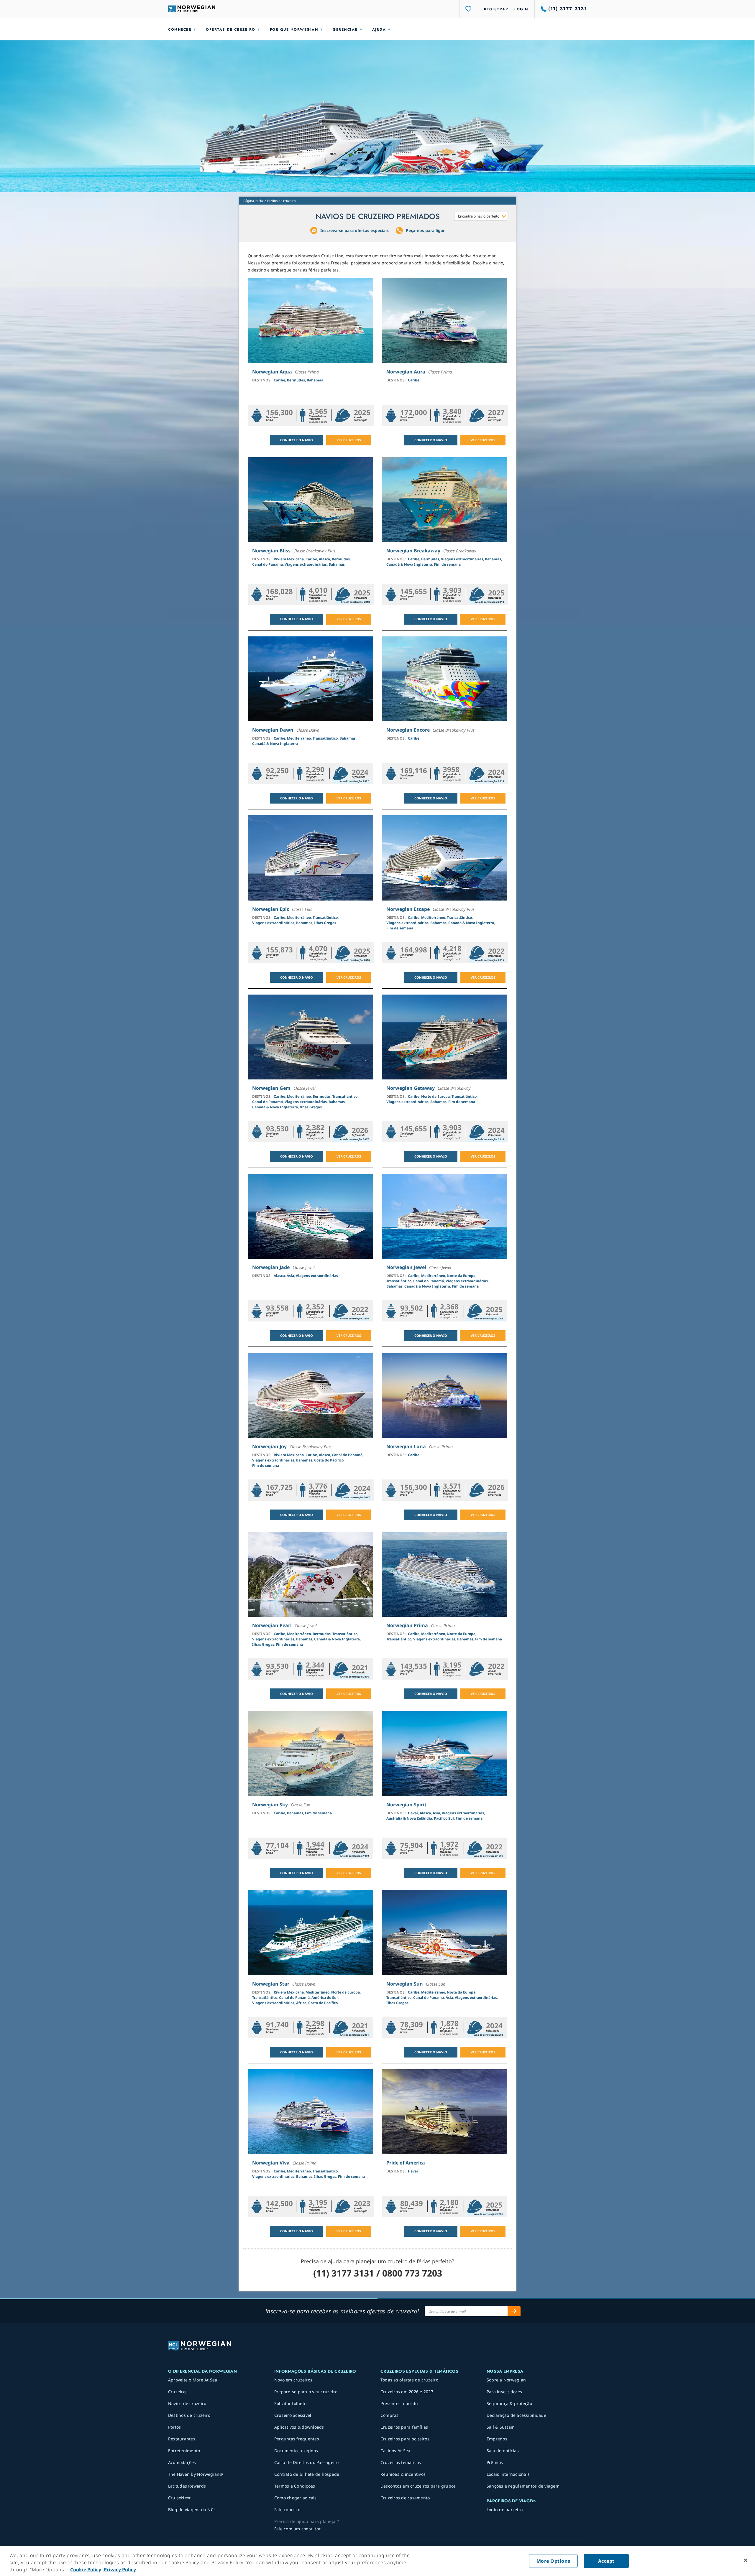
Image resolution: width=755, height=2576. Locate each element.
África (301, 2003)
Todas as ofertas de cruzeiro (409, 2380)
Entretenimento (184, 2451)
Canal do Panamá (267, 564)
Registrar (496, 9)
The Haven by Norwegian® (196, 2474)
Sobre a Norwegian (506, 2380)
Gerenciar (345, 29)
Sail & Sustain (501, 2427)
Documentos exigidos (296, 2451)
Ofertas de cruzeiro (231, 29)
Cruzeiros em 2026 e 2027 (407, 2392)
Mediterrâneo (299, 738)
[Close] (746, 2560)
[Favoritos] (469, 9)
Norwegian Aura (406, 372)
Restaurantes (182, 2439)
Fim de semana (447, 564)
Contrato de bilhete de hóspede (307, 2474)
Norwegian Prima (407, 1625)
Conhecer (180, 29)
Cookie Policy (86, 2570)
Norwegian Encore (408, 730)
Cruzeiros (178, 2392)
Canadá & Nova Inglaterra (409, 564)
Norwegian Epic (271, 909)
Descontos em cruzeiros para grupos (418, 2486)
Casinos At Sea (395, 2451)
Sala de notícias (503, 2451)
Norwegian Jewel (406, 1267)
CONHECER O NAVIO (297, 440)
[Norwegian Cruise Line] (192, 9)
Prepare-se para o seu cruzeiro (306, 2392)
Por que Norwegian (294, 29)
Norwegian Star (271, 1984)
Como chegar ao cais (296, 2498)
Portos (175, 2427)
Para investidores (504, 2392)
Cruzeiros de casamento (405, 2498)
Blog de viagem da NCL (192, 2510)
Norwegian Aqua (272, 372)
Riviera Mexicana (289, 559)
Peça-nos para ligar (425, 230)
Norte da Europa (435, 1096)
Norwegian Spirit (406, 1805)
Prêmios (495, 2462)
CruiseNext (179, 2498)
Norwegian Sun (405, 1984)
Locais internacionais (508, 2474)
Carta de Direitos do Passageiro (307, 2462)
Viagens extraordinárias (306, 564)
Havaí (413, 1813)
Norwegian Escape (408, 909)
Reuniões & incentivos (403, 2474)
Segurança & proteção (509, 2403)
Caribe (279, 380)
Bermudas (296, 380)
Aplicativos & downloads (299, 2427)
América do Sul (325, 1998)
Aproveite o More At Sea (193, 2380)
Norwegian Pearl (272, 1625)
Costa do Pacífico (329, 1460)
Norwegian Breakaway (413, 551)
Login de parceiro (505, 2510)
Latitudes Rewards (187, 2486)
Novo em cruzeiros (293, 2380)
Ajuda (379, 29)
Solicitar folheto (290, 2403)
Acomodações (182, 2462)
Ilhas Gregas (325, 923)
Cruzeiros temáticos (401, 2462)
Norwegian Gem (271, 1088)
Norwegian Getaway (411, 1088)
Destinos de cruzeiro (189, 2415)
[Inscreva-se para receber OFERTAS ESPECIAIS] (514, 2311)
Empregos (497, 2439)
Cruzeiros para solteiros (405, 2439)
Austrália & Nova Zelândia (409, 1818)
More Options (553, 2561)
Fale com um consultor (297, 2529)
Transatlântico (325, 738)
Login (521, 9)
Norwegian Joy (269, 1446)
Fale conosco (287, 2510)
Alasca (324, 559)
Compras (390, 2415)
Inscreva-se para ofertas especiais (354, 230)
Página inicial (253, 201)
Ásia (290, 1276)
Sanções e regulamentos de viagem (523, 2486)
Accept (606, 2561)
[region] (377, 2561)
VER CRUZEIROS (349, 440)
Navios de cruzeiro (187, 2403)
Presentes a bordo (399, 2403)
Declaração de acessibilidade (516, 2415)
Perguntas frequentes (297, 2439)
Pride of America (406, 2163)
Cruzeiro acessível (293, 2415)
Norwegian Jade (271, 1267)
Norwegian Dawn (273, 730)
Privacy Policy (119, 2570)
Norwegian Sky (270, 1805)
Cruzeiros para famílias (404, 2427)
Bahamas (315, 380)
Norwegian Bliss (271, 551)
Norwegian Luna (406, 1446)
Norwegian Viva (271, 2163)
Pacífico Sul (444, 1818)
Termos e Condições (295, 2486)
